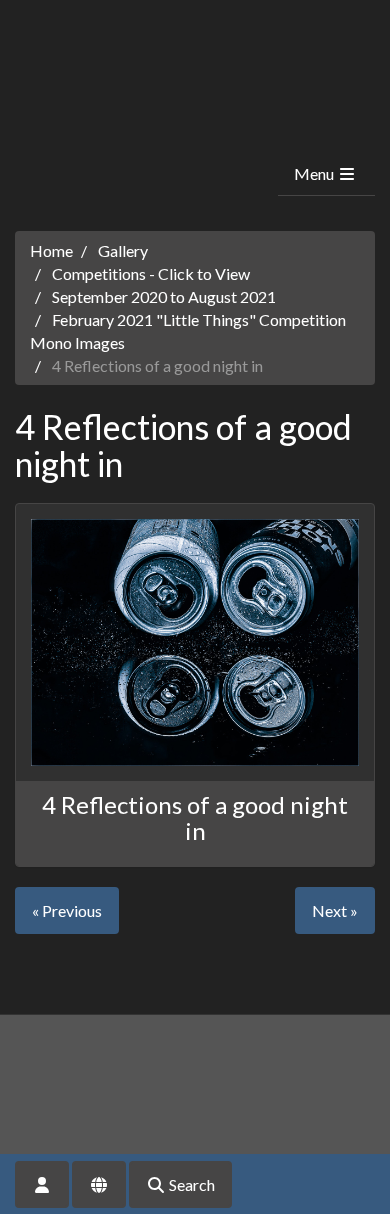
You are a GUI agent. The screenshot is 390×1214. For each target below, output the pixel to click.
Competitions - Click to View (151, 273)
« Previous (67, 910)
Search (190, 1184)
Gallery (123, 250)
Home (51, 250)
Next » (335, 910)
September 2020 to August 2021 (164, 296)
